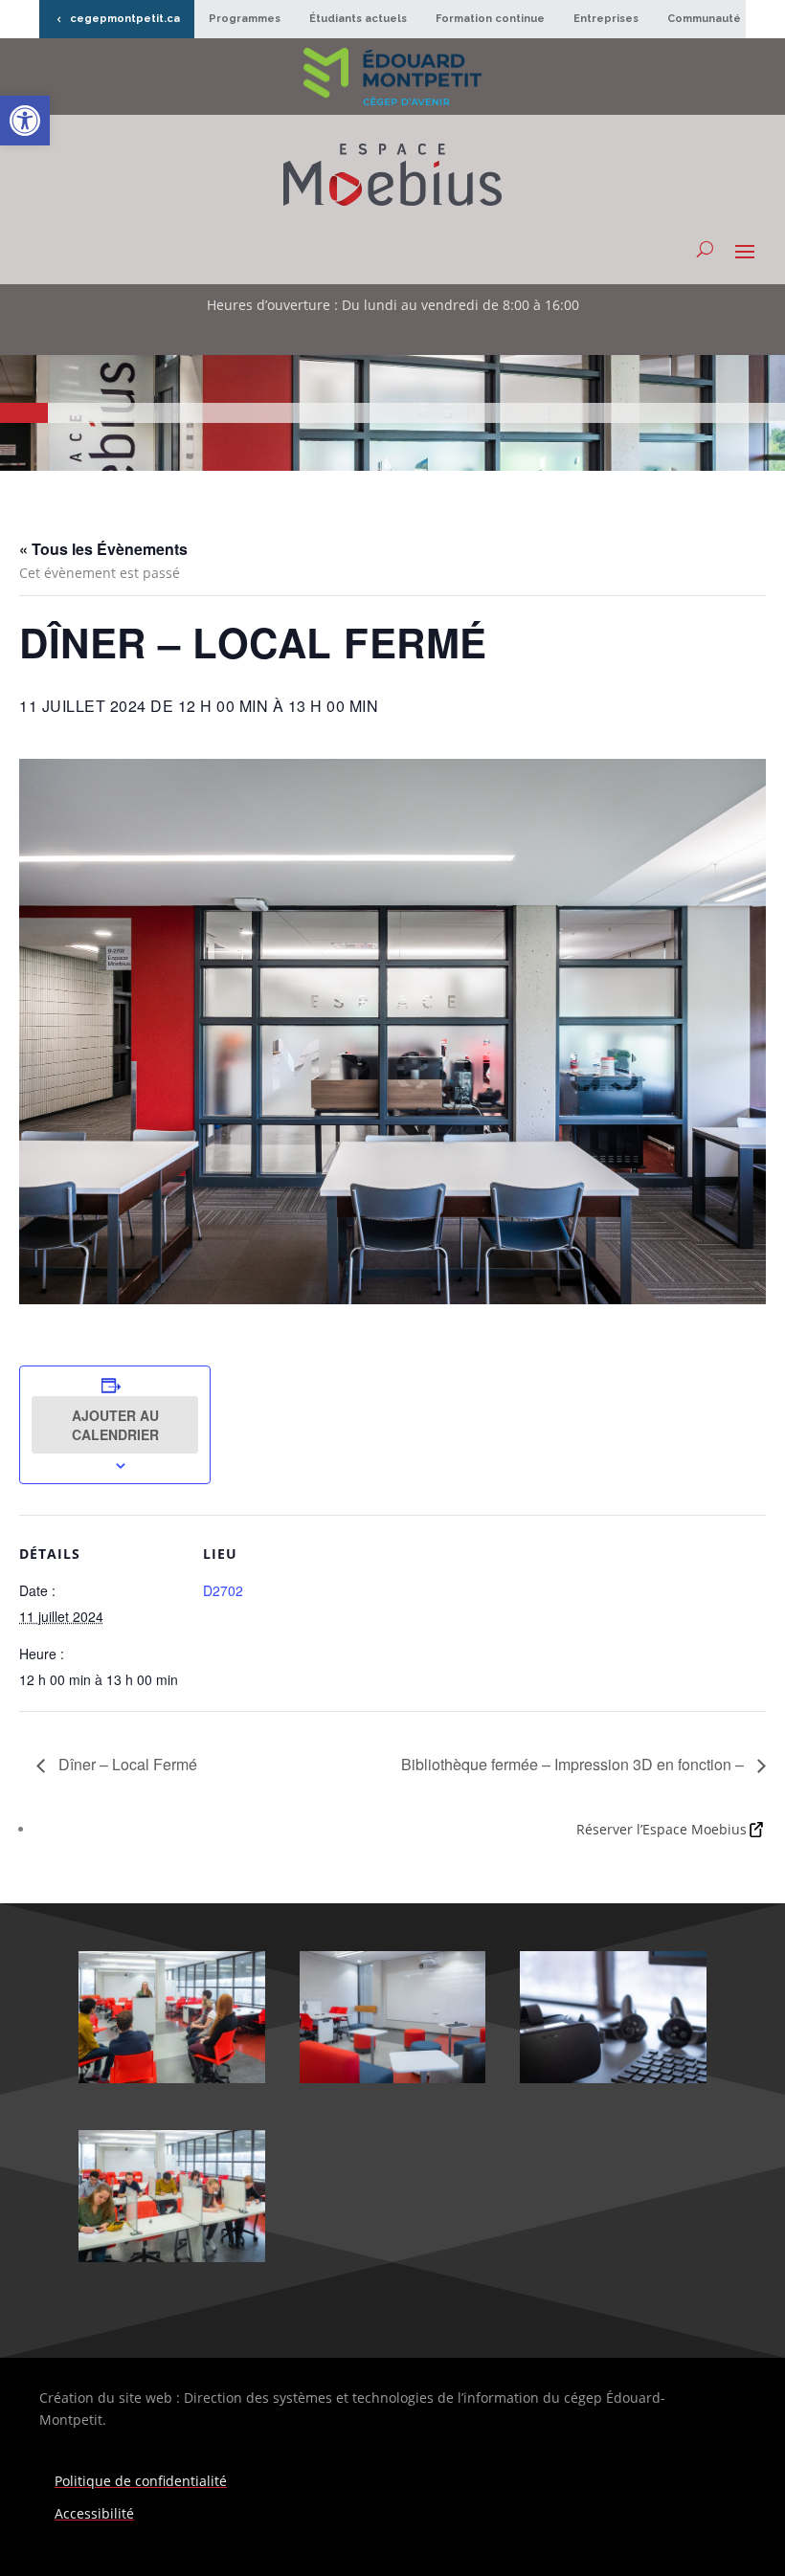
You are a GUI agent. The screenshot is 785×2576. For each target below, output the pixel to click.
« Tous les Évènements (103, 549)
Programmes (245, 19)
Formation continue (490, 19)
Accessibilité (94, 2513)
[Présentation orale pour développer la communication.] (172, 2078)
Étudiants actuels (358, 19)
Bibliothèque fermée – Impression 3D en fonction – (574, 1764)
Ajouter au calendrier (115, 1425)
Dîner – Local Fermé (126, 1764)
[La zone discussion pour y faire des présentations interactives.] (393, 2078)
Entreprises (606, 19)
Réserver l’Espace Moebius (662, 1829)
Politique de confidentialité (141, 2481)
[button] (25, 121)
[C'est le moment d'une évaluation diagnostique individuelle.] (172, 2257)
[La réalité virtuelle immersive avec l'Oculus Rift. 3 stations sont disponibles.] (613, 2078)
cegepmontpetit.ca (125, 19)
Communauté (704, 19)
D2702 (223, 1590)
